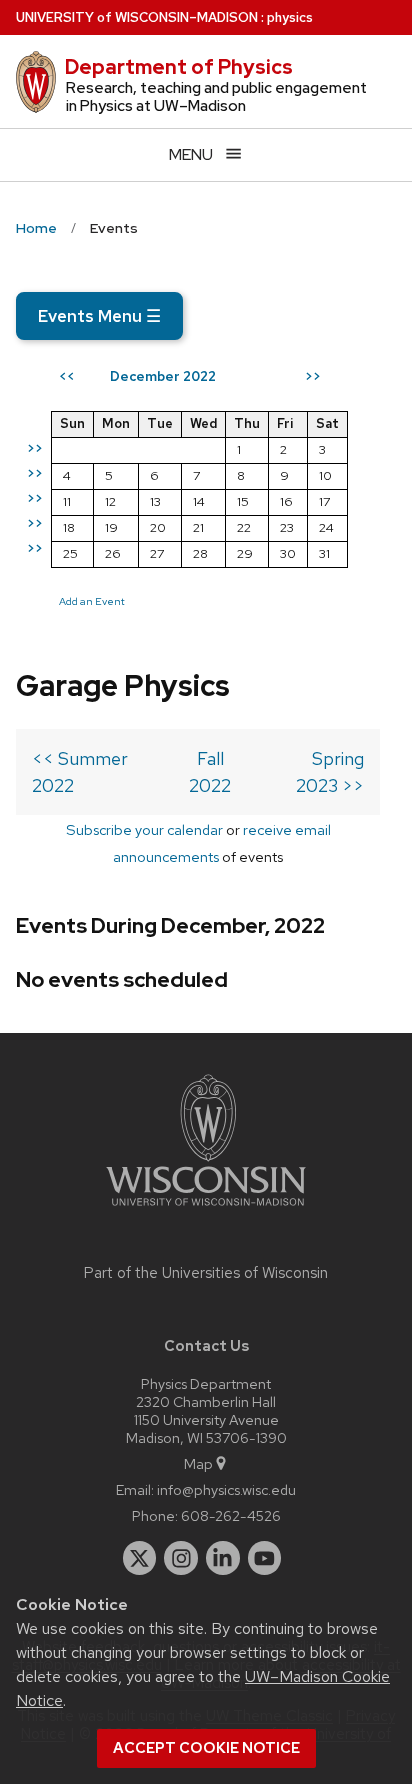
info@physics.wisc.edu (226, 1489)
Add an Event (92, 601)
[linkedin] (223, 1558)
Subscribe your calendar (144, 829)
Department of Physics (179, 67)
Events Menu (99, 316)
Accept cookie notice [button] (206, 1748)
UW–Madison (137, 17)
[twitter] (140, 1558)
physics (290, 17)
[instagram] (181, 1558)
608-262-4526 (231, 1515)
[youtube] (265, 1558)
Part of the (206, 1273)
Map (198, 1463)
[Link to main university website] (206, 1209)
